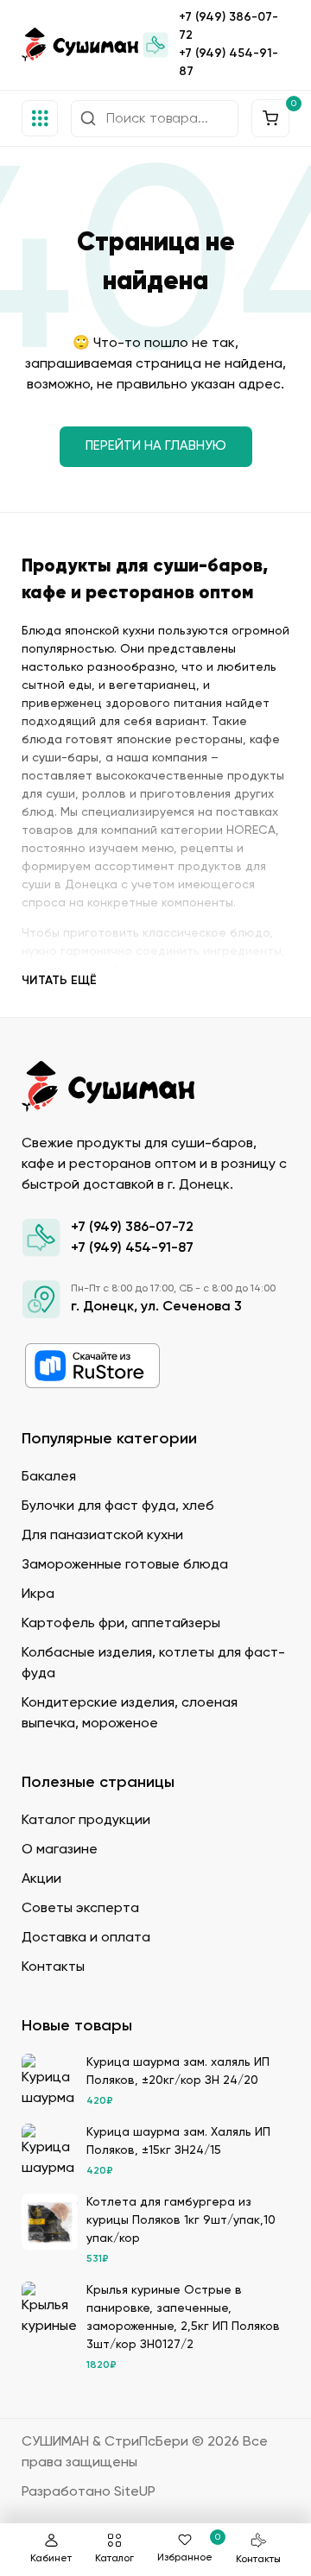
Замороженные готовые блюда (125, 1565)
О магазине (60, 1850)
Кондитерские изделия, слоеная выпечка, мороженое (130, 1714)
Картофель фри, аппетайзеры (121, 1624)
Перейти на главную (156, 446)
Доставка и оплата (86, 1938)
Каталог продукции (86, 1821)
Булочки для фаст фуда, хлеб (118, 1506)
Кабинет (51, 2559)
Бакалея (49, 1477)
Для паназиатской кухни (102, 1536)
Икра (38, 1594)
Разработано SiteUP (89, 2492)
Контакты (258, 2560)
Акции (41, 1879)
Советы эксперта (80, 1909)
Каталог (114, 2559)
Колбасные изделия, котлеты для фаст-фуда (153, 1664)
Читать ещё (59, 981)
